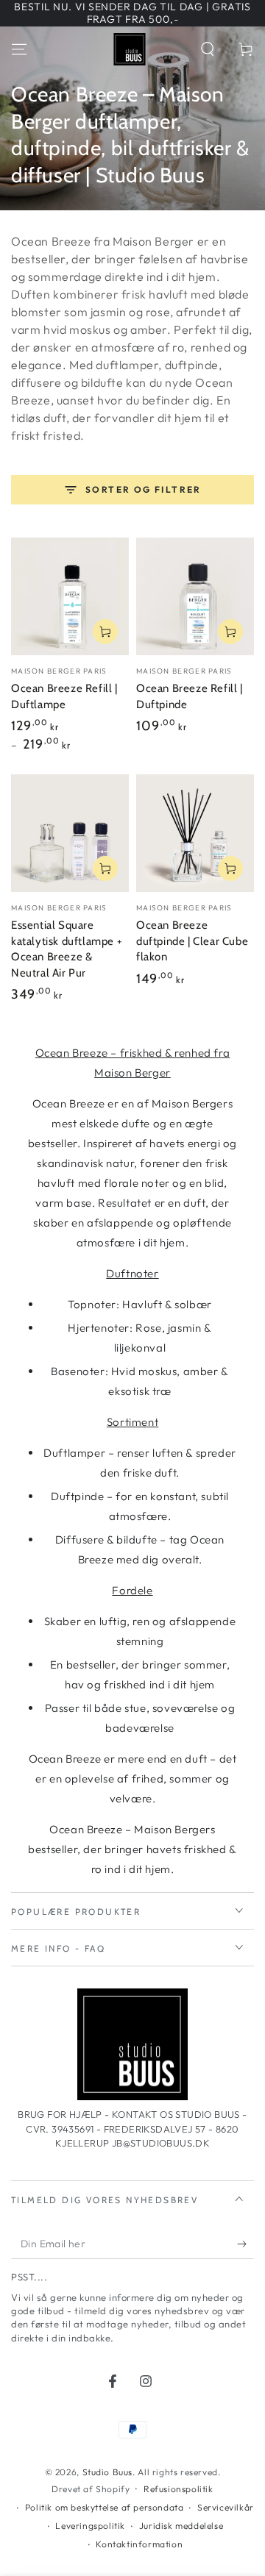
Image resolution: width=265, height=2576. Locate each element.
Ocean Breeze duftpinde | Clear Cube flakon (192, 941)
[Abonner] (245, 2244)
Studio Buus (108, 2472)
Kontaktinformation (139, 2544)
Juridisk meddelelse (181, 2526)
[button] (208, 49)
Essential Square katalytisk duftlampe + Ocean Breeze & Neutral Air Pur (67, 949)
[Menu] (19, 49)
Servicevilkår (226, 2507)
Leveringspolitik (90, 2526)
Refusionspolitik (179, 2489)
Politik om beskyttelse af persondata (105, 2507)
